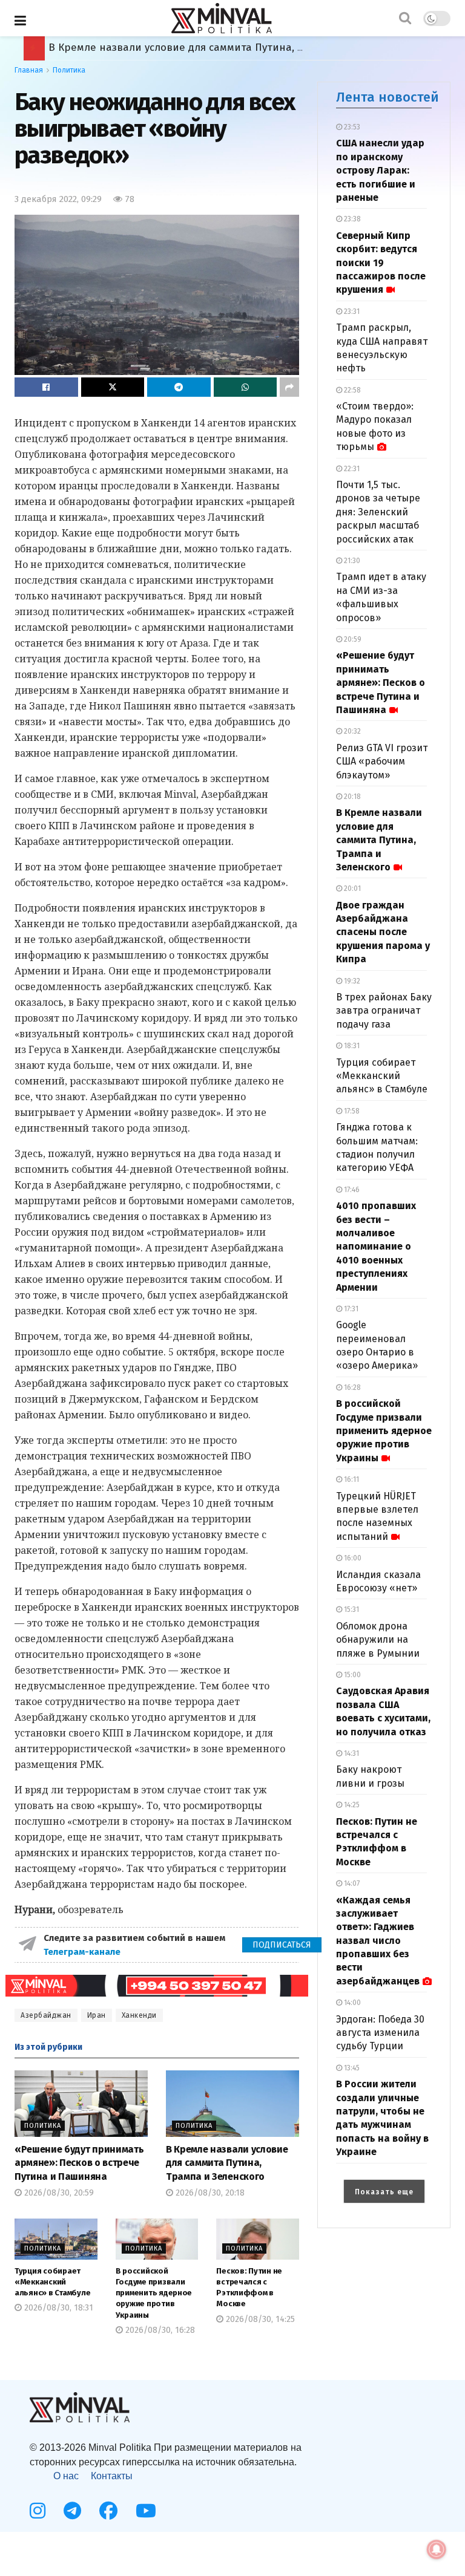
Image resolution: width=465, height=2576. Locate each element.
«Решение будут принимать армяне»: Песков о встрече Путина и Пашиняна (79, 2163)
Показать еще (384, 2192)
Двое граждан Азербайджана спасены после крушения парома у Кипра (231, 47)
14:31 (351, 1753)
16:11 (351, 1479)
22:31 (351, 469)
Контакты (112, 2476)
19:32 (351, 981)
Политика (69, 70)
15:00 (351, 1675)
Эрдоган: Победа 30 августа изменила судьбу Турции (380, 2033)
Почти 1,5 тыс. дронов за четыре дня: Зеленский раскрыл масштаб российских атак (378, 512)
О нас (66, 2476)
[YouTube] (146, 2511)
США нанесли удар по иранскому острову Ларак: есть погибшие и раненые (380, 170)
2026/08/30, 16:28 (159, 2330)
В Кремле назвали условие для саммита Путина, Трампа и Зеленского (227, 2163)
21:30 (351, 561)
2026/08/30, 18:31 (58, 2308)
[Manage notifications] (437, 2549)
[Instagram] (38, 2511)
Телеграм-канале (83, 1952)
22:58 (351, 390)
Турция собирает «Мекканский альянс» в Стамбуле (52, 2282)
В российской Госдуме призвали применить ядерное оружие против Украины (154, 2293)
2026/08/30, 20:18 (209, 2193)
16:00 (352, 1558)
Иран (97, 2015)
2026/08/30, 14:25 (259, 2319)
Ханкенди (139, 2015)
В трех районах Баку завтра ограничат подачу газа (384, 1011)
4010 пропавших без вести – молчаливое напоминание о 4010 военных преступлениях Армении (376, 1246)
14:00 (351, 2003)
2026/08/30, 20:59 (58, 2193)
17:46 (351, 1190)
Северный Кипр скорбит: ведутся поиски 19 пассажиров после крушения (381, 263)
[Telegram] (72, 2511)
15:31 (351, 1609)
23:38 (351, 219)
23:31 (351, 311)
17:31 (350, 1309)
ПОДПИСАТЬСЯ (282, 1945)
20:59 (352, 639)
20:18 (351, 797)
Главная (29, 70)
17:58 (351, 1111)
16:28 (351, 1387)
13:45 (351, 2068)
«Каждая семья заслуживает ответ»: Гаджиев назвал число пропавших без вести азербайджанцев (378, 1941)
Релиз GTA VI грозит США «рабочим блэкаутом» (382, 761)
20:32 (351, 731)
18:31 (351, 1046)
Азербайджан (46, 2015)
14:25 (351, 1805)
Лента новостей (387, 97)
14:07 (351, 1883)
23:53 (351, 127)
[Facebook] (108, 2511)
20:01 (351, 889)
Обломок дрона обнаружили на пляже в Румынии (378, 1640)
